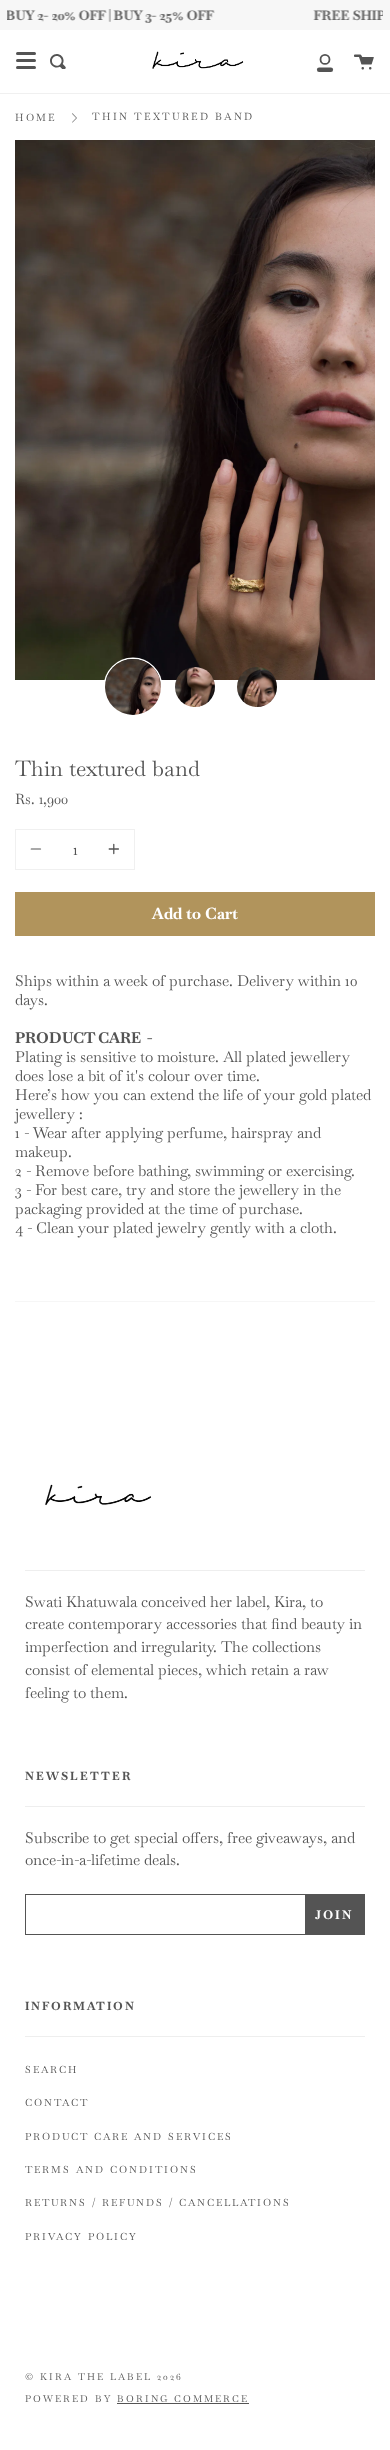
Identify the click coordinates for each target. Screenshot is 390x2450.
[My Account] (314, 61)
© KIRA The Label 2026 (104, 2377)
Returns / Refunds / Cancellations (158, 2202)
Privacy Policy (81, 2236)
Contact (57, 2102)
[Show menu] (26, 61)
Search (51, 2069)
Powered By (137, 2399)
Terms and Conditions (111, 2169)
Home (36, 117)
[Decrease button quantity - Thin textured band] (39, 849)
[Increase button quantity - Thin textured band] (111, 849)
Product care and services (129, 2136)
